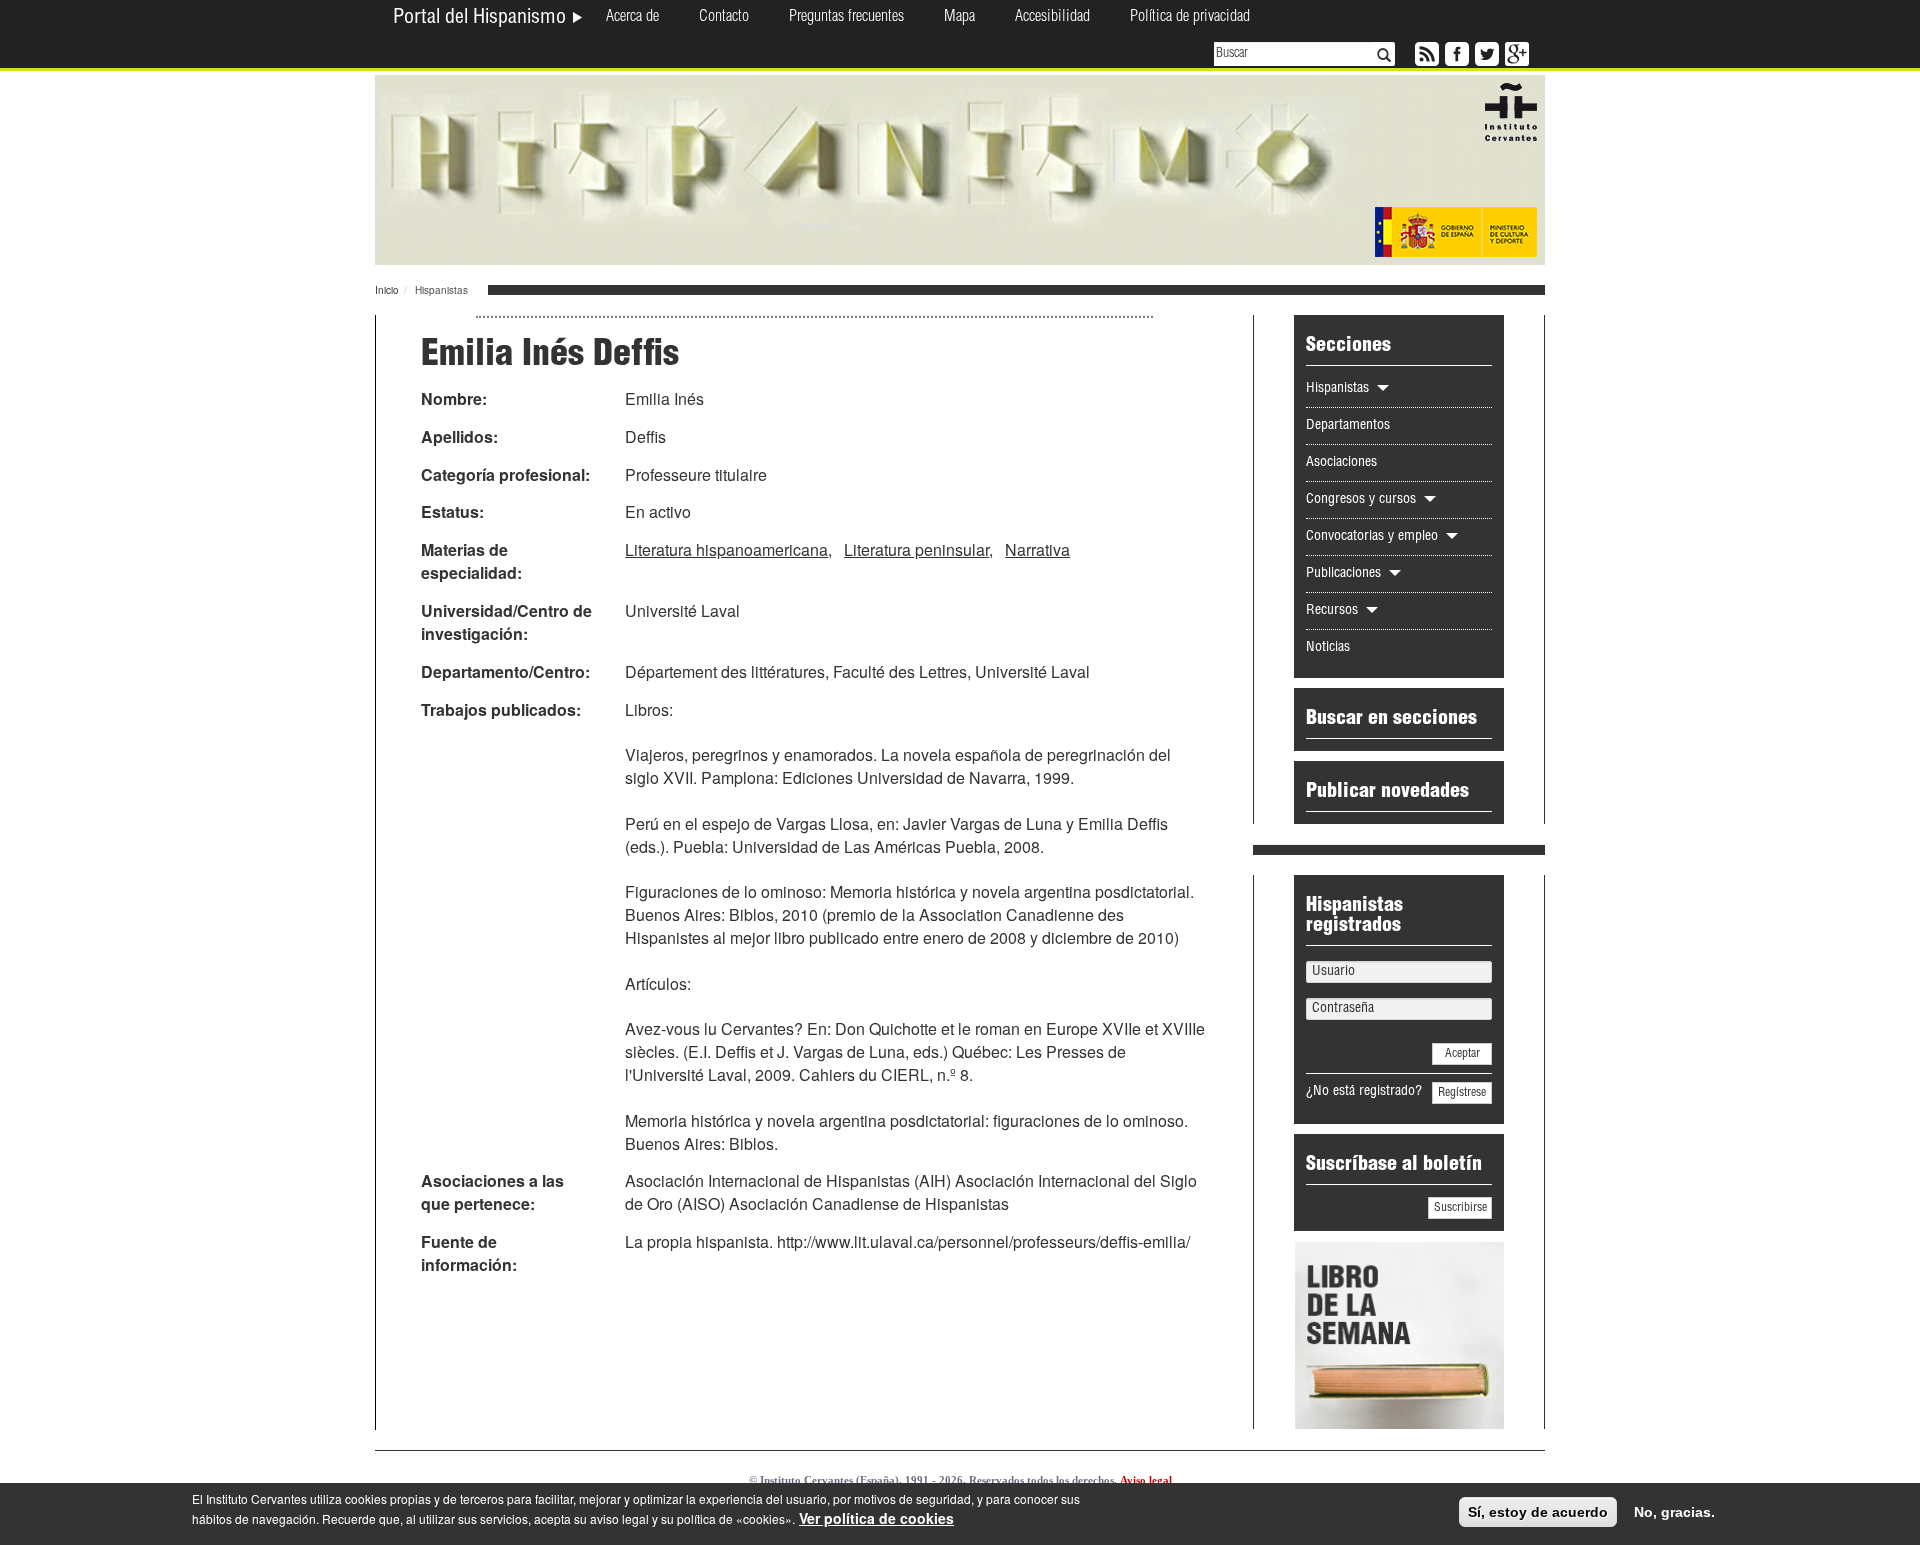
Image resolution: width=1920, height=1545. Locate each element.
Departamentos (1348, 426)
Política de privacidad (1190, 18)
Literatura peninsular (916, 549)
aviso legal (619, 1518)
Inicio (387, 290)
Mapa (959, 18)
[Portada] (960, 168)
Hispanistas (1339, 389)
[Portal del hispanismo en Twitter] (1485, 52)
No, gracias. (1674, 1512)
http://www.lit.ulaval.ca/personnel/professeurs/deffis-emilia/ (983, 1241)
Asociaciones (1341, 463)
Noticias (1328, 648)
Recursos (1334, 611)
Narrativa (1037, 549)
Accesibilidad (1052, 18)
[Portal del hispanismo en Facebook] (1455, 52)
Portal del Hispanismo (482, 19)
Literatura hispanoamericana (726, 549)
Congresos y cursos (1363, 500)
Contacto (724, 18)
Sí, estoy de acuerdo (1538, 1512)
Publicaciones (1345, 574)
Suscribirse (1460, 1208)
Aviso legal (1146, 1480)
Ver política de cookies (876, 1518)
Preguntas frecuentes (846, 18)
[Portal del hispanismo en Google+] (1515, 52)
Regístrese (1462, 1093)
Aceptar (1462, 1054)
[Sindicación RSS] (1425, 52)
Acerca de (632, 18)
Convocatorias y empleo (1374, 537)
